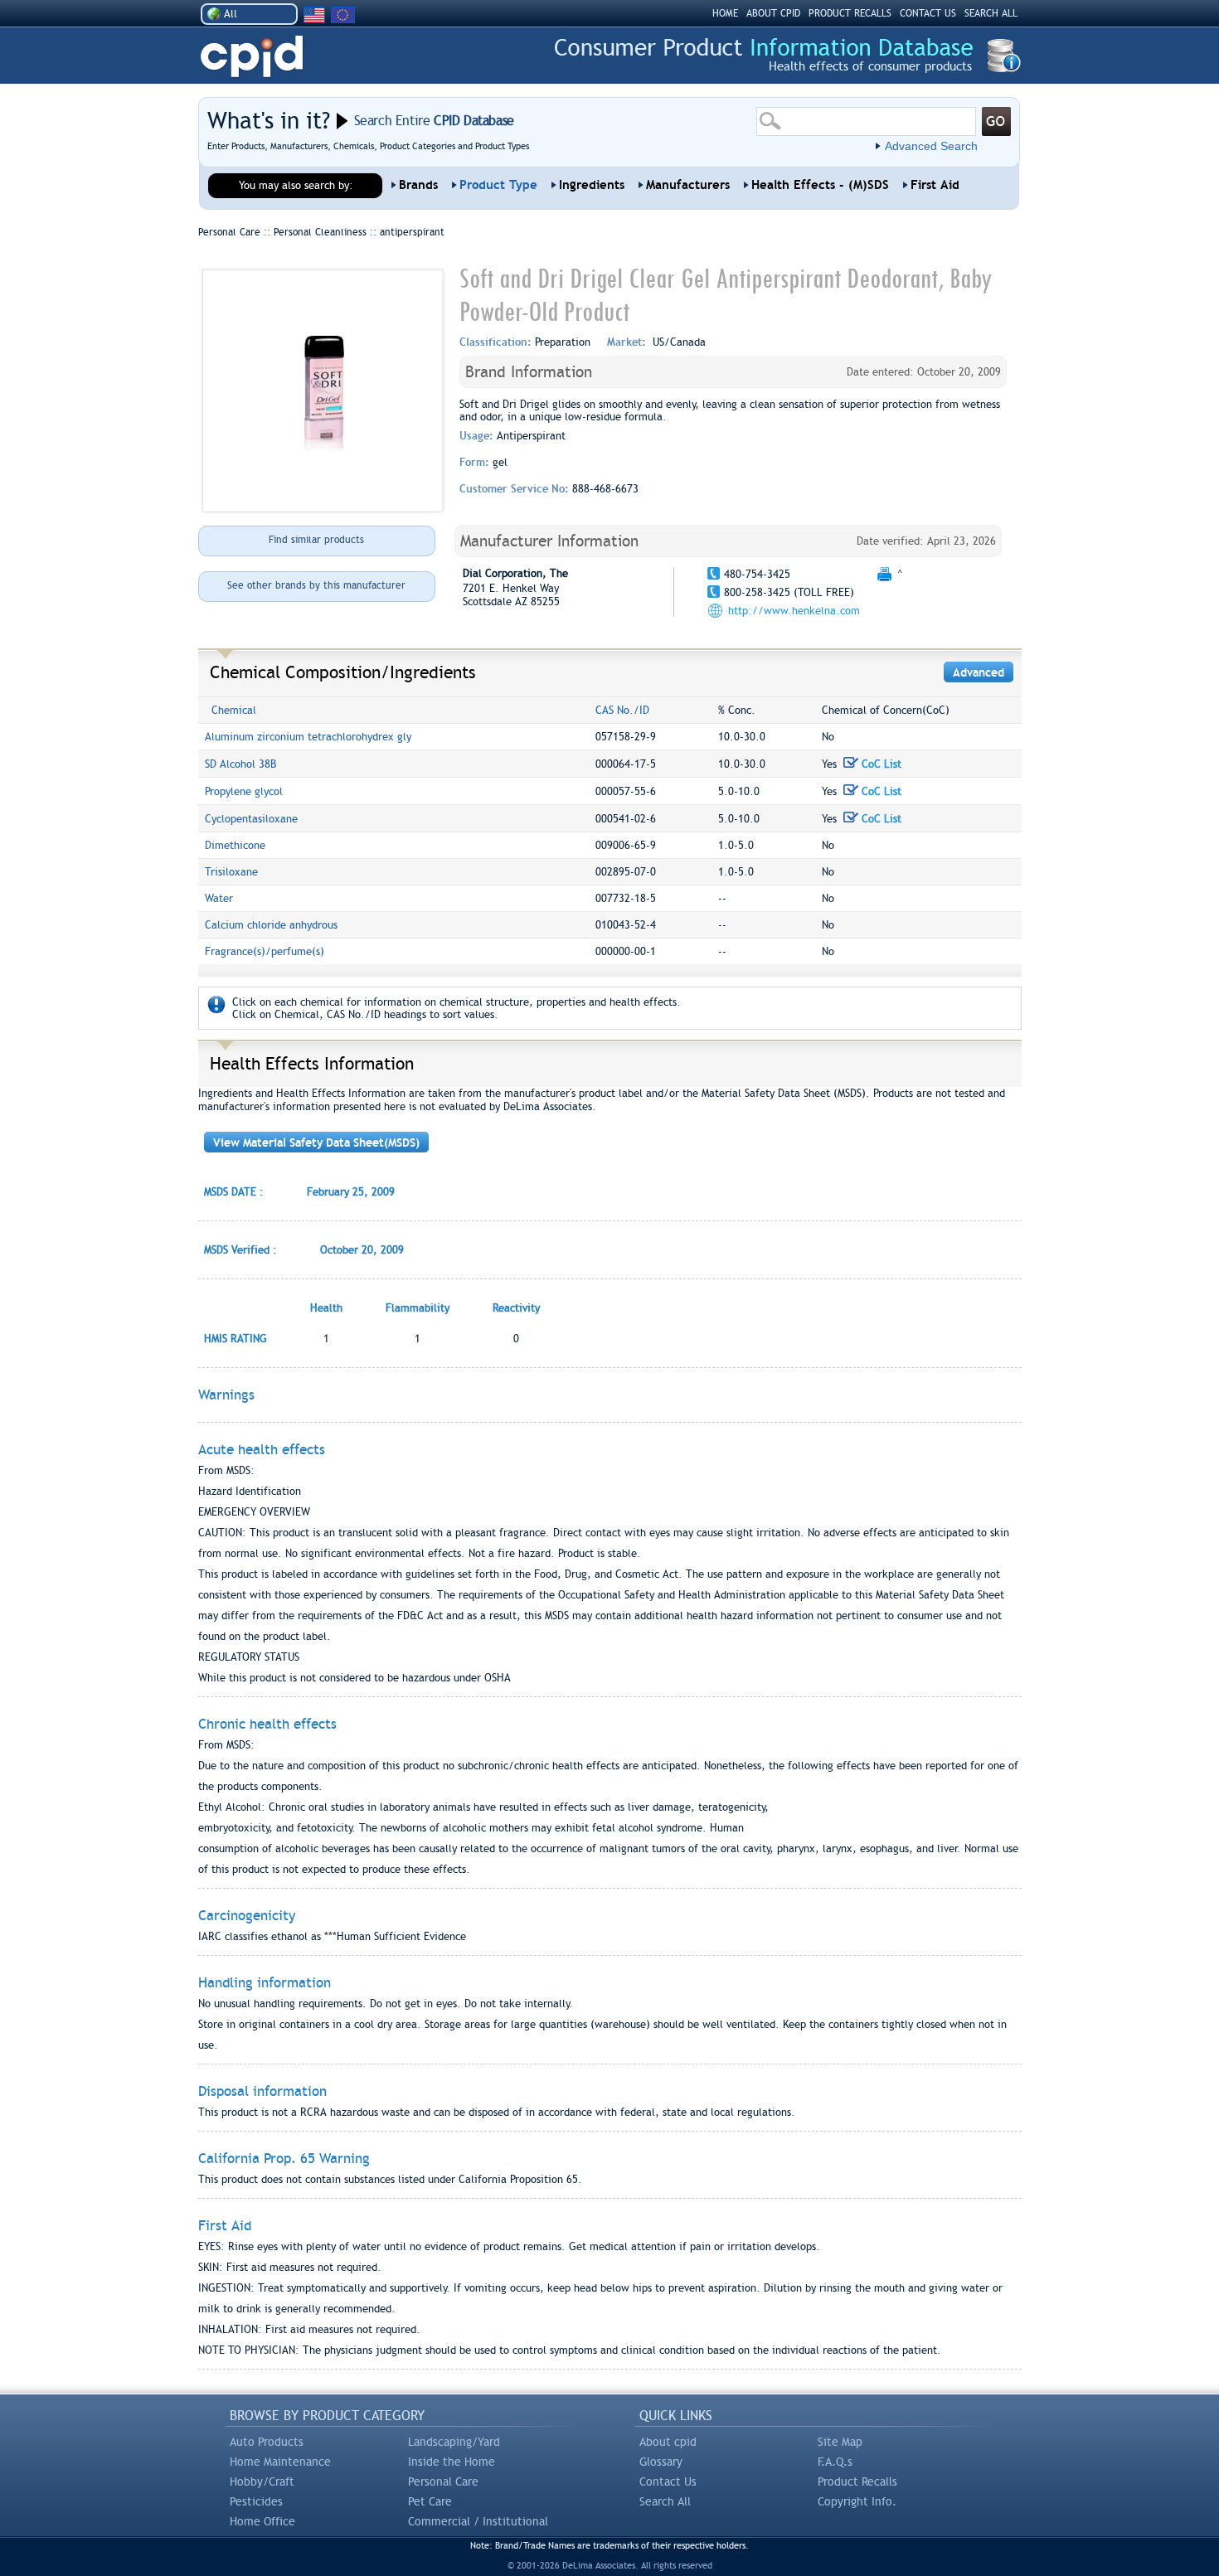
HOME (725, 13)
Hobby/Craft (262, 2481)
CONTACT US (928, 13)
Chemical (234, 710)
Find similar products (316, 540)
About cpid (668, 2442)
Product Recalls (857, 2481)
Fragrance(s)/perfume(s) (265, 951)
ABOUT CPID (773, 13)
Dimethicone (235, 845)
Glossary (661, 2462)
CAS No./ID (622, 710)
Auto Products (267, 2442)
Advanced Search (931, 146)
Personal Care (443, 2481)
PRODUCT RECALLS (850, 13)
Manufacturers (688, 185)
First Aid (935, 185)
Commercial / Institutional (478, 2521)
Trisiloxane (231, 872)
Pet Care (430, 2501)
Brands (418, 185)
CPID (252, 57)
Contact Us (668, 2481)
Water (219, 898)
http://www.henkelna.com (794, 611)
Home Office (262, 2521)
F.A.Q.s (835, 2462)
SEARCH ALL (991, 13)
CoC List (880, 764)
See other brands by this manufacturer (316, 585)
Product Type (498, 185)
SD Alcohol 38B (240, 764)
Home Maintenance (280, 2462)
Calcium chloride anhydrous (271, 925)
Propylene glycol (244, 791)
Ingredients (592, 185)
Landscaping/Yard (454, 2442)
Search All (665, 2501)
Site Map (840, 2442)
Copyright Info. (857, 2501)
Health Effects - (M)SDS (820, 185)
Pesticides (256, 2501)
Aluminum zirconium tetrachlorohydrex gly (308, 737)
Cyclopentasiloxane (251, 819)
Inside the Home (452, 2462)
